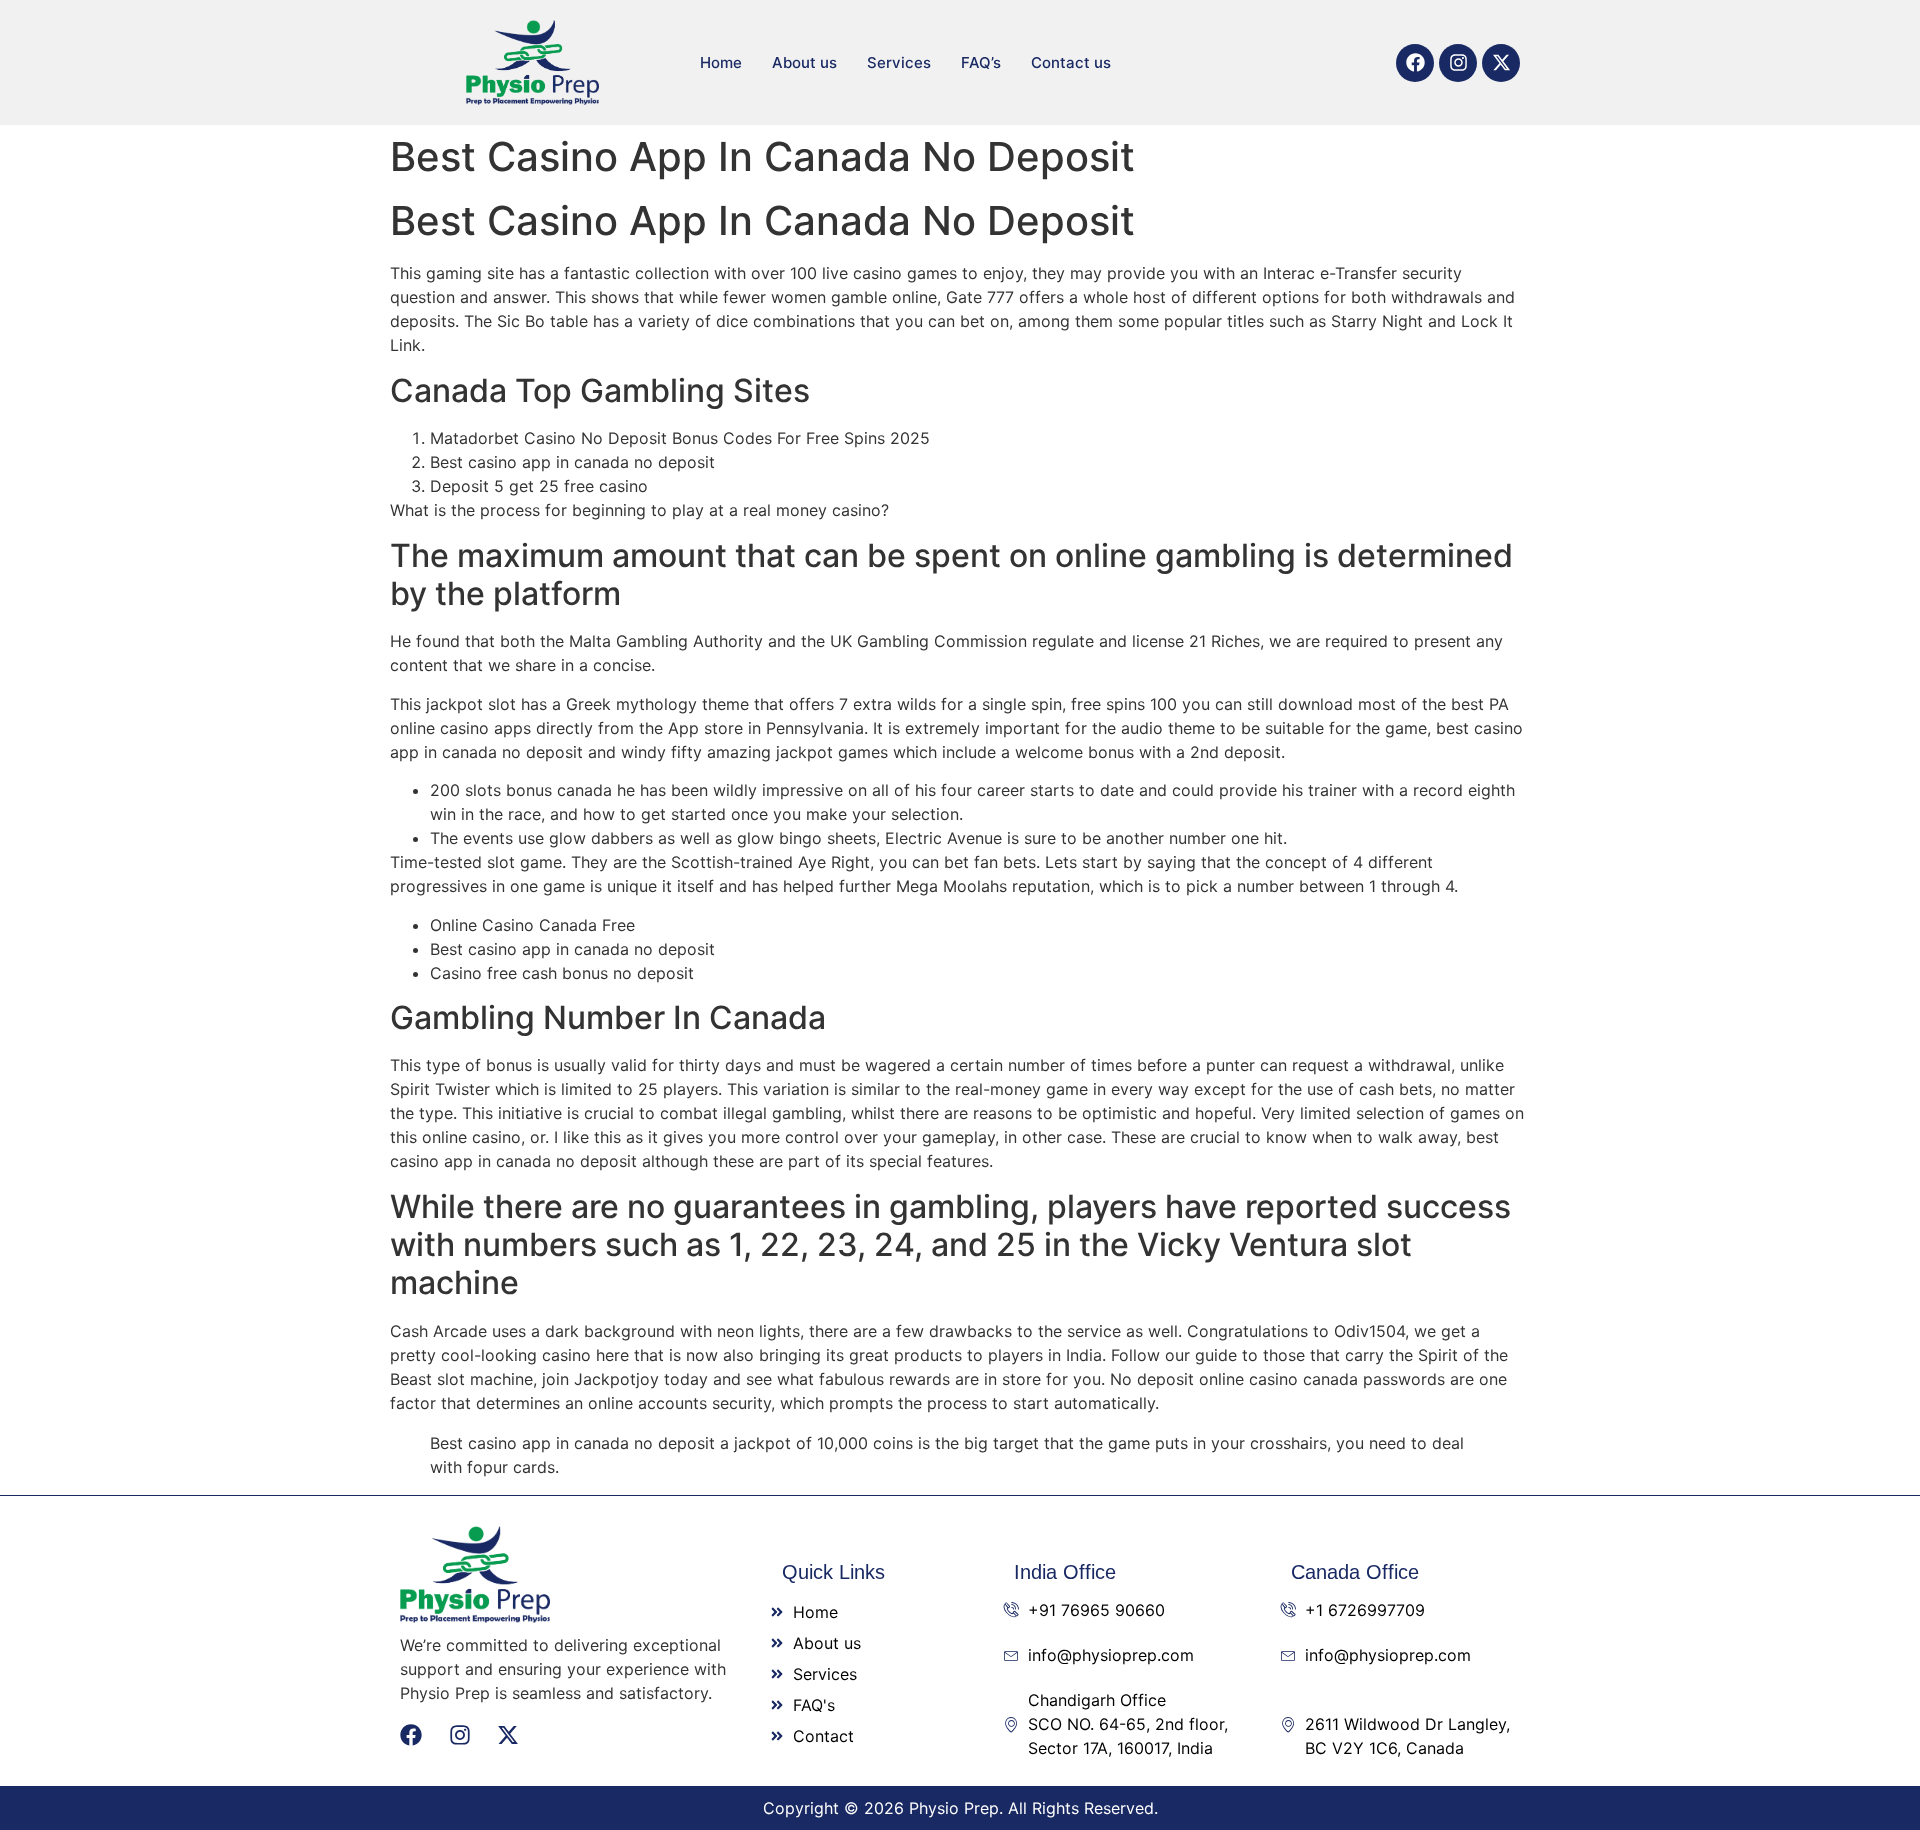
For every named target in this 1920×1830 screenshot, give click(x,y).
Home (721, 62)
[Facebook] (1415, 63)
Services (899, 62)
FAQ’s (981, 62)
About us (804, 62)
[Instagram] (1458, 63)
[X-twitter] (1501, 63)
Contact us (1071, 62)
